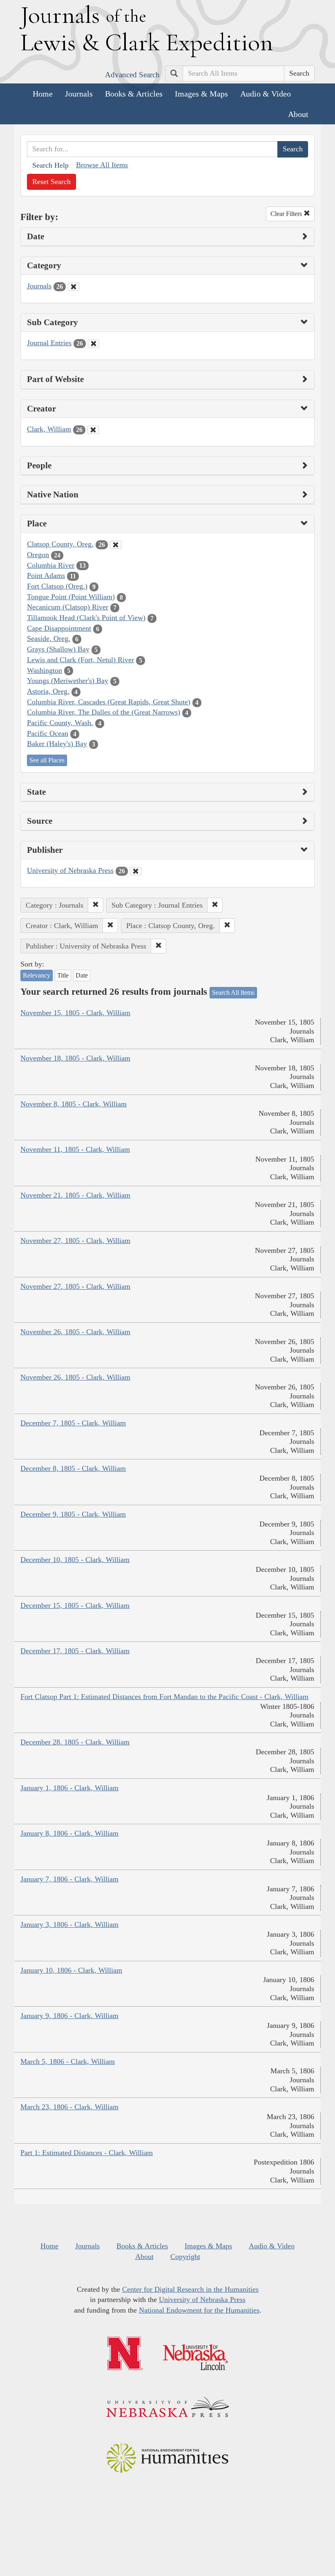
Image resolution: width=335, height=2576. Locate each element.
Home (43, 94)
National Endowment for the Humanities (199, 2310)
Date (82, 975)
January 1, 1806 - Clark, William (69, 1788)
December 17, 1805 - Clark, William (75, 1651)
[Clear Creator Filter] (93, 430)
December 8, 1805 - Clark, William (73, 1468)
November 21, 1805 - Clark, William (75, 1195)
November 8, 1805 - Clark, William (74, 1104)
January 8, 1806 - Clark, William (69, 1833)
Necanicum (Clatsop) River (68, 607)
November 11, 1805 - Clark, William (75, 1149)
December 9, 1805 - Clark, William (73, 1514)
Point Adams (46, 575)
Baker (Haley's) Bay (57, 744)
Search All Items (233, 992)
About (298, 114)
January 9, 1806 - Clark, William (69, 2016)
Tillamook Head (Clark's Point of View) (86, 618)
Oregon (38, 555)
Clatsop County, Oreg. (60, 544)
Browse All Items (102, 165)
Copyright (185, 2257)
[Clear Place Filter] (116, 545)
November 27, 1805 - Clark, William (75, 1241)
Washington (45, 670)
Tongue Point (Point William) (71, 597)
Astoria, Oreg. (48, 691)
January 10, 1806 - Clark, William (71, 1970)
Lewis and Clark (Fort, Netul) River (80, 660)
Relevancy (37, 975)
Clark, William (49, 429)
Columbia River (51, 565)
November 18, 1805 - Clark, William (75, 1058)
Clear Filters (287, 214)
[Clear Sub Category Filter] (94, 344)
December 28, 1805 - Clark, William (75, 1742)
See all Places (47, 760)
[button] (96, 905)
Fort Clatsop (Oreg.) (57, 586)
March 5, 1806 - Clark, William (68, 2061)
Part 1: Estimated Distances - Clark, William (87, 2153)
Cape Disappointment (59, 628)
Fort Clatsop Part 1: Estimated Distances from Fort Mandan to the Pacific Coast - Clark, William (164, 1697)
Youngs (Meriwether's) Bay (68, 681)
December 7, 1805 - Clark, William (73, 1423)
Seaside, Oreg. (49, 638)
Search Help (50, 165)
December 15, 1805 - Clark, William (75, 1605)
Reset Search (51, 182)
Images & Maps (201, 94)
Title (63, 975)
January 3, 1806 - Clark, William (69, 1924)
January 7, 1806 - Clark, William (69, 1879)
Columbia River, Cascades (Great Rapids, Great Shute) (109, 702)
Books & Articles (134, 94)
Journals (79, 94)
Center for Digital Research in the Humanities (190, 2289)
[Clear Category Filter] (74, 287)
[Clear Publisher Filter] (136, 871)
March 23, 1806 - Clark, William (69, 2107)
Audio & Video (266, 94)
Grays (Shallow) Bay (58, 649)
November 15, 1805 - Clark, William (75, 1013)
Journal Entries (49, 343)
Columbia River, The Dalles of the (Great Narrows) (104, 712)
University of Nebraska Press (70, 870)
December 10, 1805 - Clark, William (75, 1560)
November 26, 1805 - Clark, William (75, 1332)
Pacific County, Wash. (60, 723)
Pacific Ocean (48, 733)
